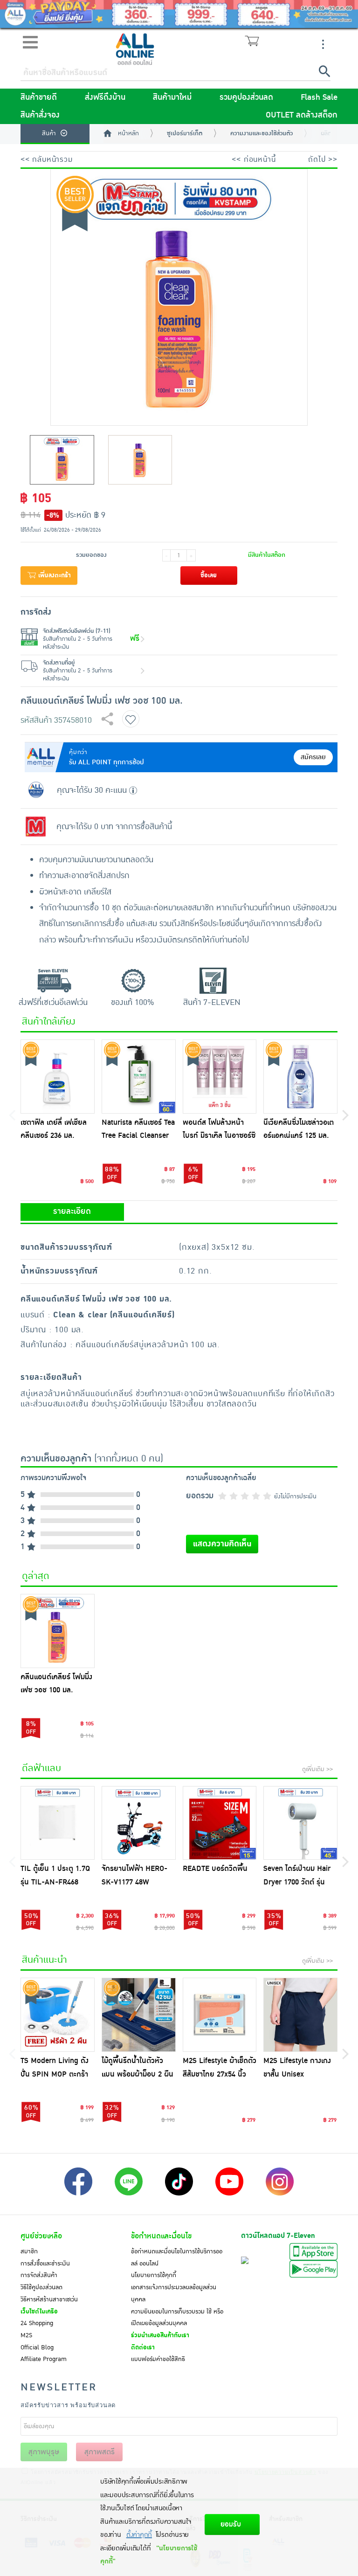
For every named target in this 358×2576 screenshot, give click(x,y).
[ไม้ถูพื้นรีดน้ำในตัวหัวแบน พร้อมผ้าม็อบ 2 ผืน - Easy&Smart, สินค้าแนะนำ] (139, 2015)
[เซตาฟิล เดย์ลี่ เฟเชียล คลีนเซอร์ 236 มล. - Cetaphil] (58, 1077)
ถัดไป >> (323, 159)
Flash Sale (319, 97)
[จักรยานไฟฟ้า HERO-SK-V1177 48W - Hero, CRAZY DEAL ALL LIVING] (139, 1823)
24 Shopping (37, 2323)
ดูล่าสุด (36, 1576)
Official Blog (37, 2347)
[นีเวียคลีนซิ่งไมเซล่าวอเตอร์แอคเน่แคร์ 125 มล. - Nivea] (300, 1077)
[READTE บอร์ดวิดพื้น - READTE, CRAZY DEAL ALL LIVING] (220, 1823)
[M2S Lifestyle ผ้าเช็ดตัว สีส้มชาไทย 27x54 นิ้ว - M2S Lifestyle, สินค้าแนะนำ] (220, 2015)
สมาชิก (29, 2251)
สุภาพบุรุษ (44, 2452)
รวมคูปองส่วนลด (246, 97)
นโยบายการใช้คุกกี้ (154, 2275)
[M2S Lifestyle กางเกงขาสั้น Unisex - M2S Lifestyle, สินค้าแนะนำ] (300, 2015)
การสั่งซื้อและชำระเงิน (45, 2264)
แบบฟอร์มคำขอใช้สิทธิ (158, 2359)
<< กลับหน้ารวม (47, 159)
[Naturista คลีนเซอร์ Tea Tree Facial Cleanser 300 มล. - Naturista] (139, 1077)
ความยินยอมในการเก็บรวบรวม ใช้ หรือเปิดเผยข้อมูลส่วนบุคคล (177, 2318)
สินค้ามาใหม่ (172, 97)
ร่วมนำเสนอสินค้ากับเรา (160, 2335)
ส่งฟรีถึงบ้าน (105, 97)
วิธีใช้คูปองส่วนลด (41, 2287)
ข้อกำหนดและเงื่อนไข (161, 2236)
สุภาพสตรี (100, 2452)
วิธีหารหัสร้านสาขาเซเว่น (49, 2299)
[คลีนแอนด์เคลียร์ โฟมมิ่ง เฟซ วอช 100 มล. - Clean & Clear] (58, 1631)
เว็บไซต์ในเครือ (39, 2312)
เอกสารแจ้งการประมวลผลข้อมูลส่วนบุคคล (174, 2293)
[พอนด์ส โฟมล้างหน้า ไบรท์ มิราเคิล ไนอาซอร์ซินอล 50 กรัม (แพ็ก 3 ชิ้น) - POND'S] (220, 1077)
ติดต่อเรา (143, 2347)
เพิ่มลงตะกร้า (54, 575)
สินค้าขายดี (39, 97)
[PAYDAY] (179, 14)
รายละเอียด (72, 1212)
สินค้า (49, 133)
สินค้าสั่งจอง (40, 115)
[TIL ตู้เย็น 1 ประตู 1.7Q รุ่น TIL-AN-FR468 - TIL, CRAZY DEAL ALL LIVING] (58, 1823)
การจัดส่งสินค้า (39, 2275)
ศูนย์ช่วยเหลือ (41, 2236)
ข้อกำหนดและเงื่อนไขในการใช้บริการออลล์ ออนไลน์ (177, 2257)
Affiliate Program (44, 2359)
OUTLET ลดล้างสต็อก (302, 115)
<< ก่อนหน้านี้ (254, 159)
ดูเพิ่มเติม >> (317, 1769)
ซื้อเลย (209, 575)
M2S (26, 2335)
